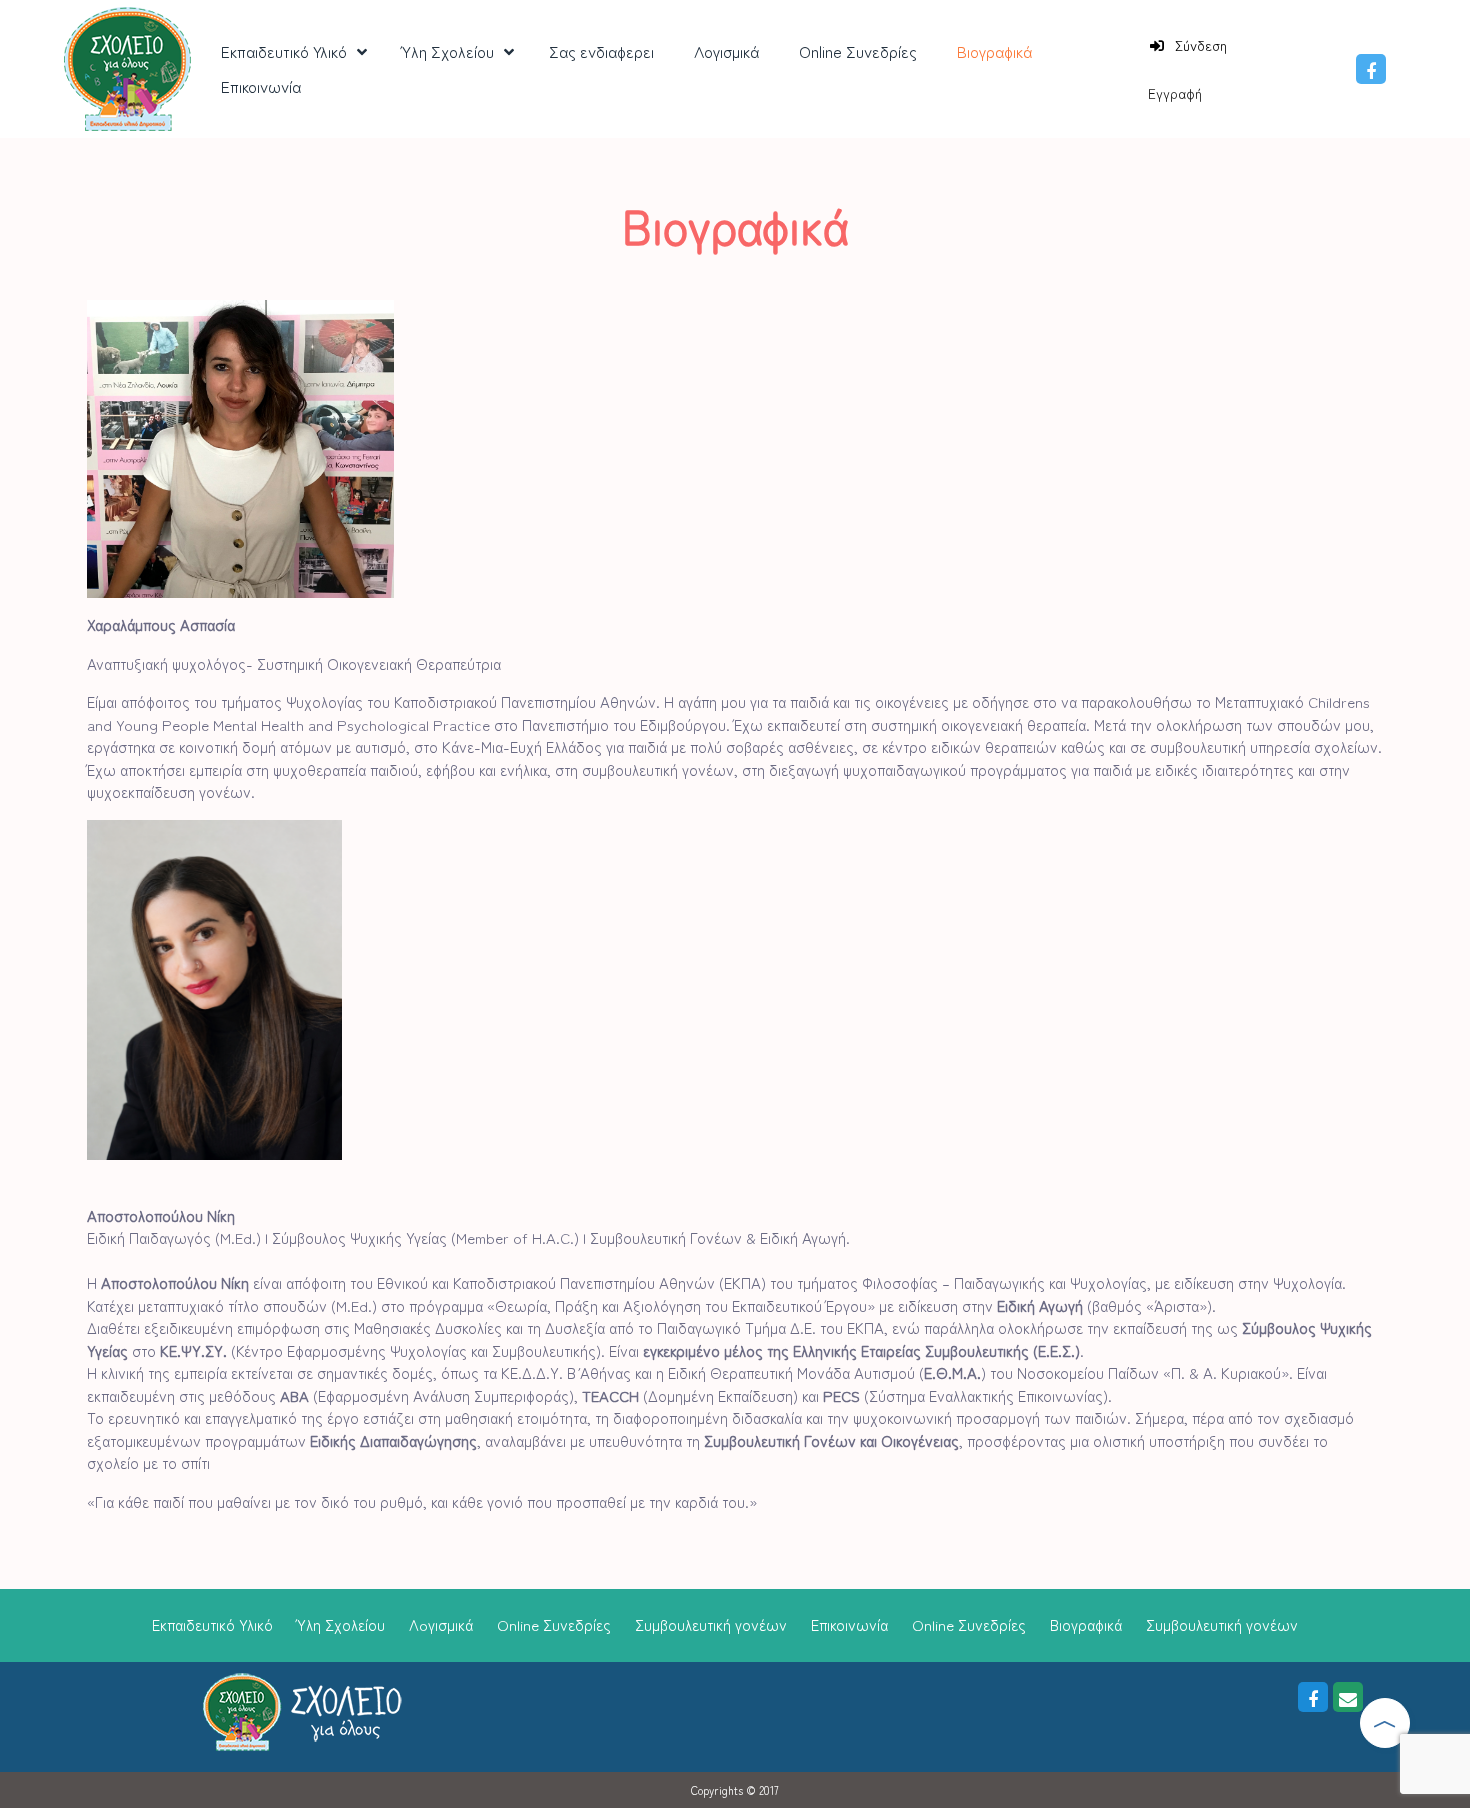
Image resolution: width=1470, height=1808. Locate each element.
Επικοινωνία (849, 1624)
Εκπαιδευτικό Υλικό (212, 1624)
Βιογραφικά (1086, 1624)
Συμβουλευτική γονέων (711, 1624)
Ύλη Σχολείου (341, 1624)
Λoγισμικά (441, 1624)
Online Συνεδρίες (554, 1624)
